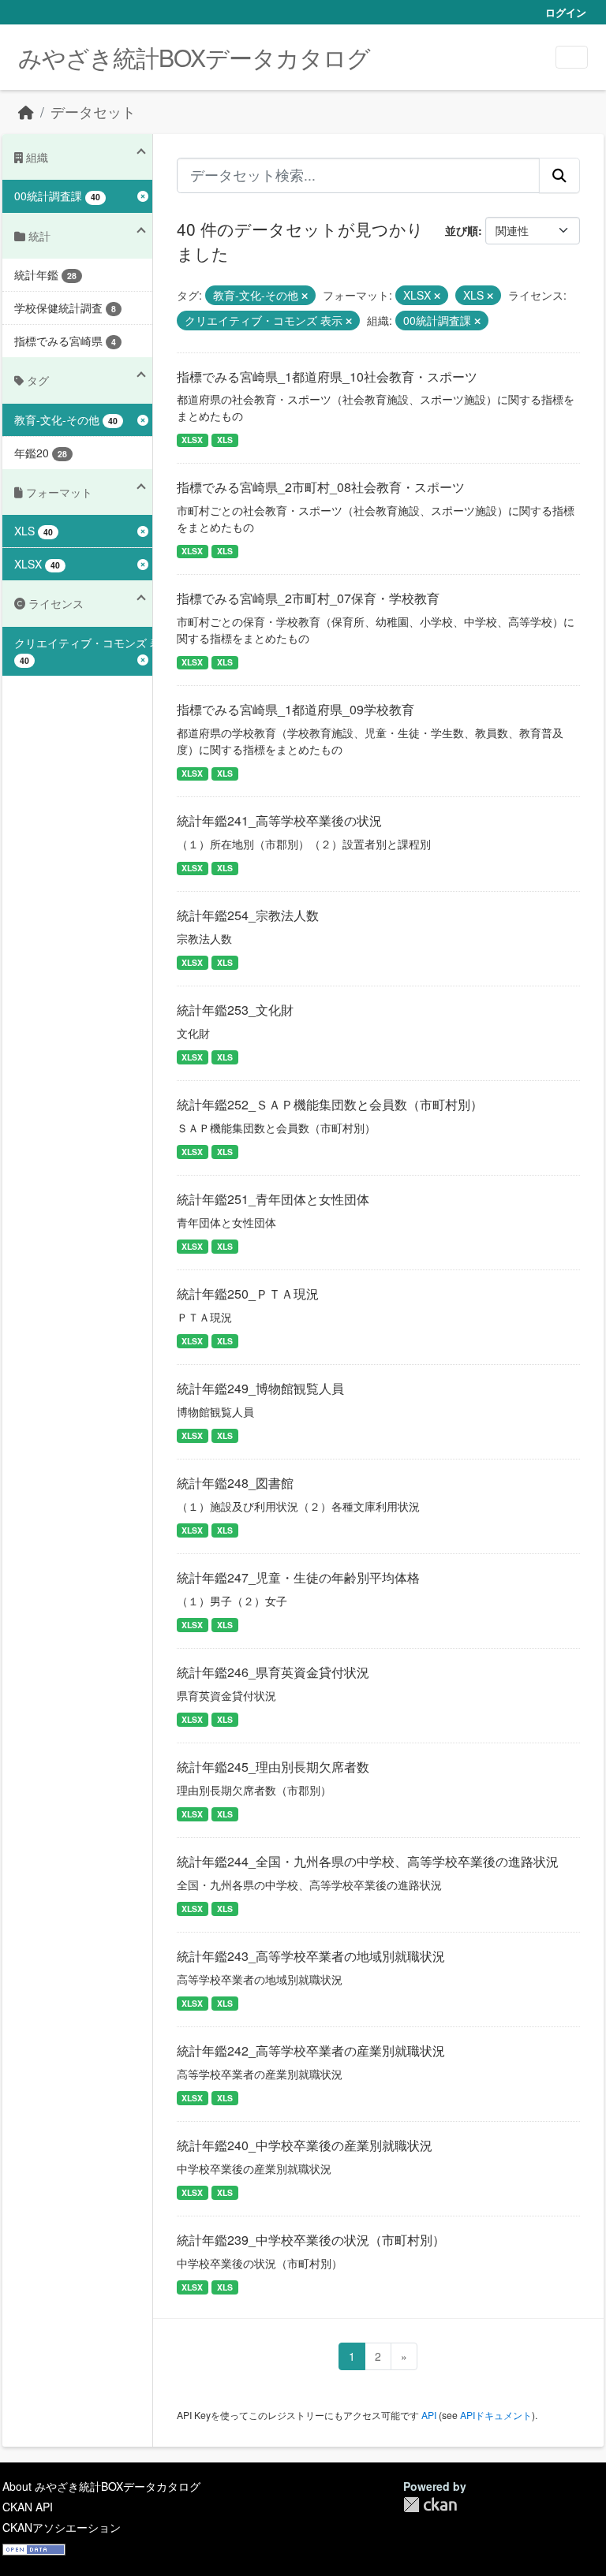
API (429, 2415)
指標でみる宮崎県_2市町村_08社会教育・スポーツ (321, 487)
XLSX (192, 440)
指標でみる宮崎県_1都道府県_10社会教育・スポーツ (327, 377)
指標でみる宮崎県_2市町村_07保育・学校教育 (308, 598)
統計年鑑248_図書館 (235, 1483)
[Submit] (559, 175)
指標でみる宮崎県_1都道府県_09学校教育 (296, 709)
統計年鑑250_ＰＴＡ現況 (248, 1294)
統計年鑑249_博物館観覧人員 (260, 1388)
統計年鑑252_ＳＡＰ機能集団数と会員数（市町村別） (330, 1104)
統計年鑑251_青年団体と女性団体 (273, 1199)
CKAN (430, 2505)
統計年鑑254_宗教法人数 (248, 915)
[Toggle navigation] (572, 57)
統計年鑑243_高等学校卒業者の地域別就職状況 (311, 1956)
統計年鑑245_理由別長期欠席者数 (273, 1767)
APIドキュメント (496, 2415)
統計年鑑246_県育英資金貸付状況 (273, 1672)
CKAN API (28, 2507)
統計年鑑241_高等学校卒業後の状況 (279, 820)
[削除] (305, 296)
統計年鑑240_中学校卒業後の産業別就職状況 (305, 2145)
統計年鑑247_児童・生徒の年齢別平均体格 (298, 1577)
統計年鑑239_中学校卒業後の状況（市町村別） (311, 2240)
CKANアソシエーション (62, 2527)
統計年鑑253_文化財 (235, 1010)
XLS (225, 440)
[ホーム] (26, 112)
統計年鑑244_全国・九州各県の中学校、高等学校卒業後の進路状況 (368, 1861)
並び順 (462, 230)
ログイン (566, 12)
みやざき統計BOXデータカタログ (194, 57)
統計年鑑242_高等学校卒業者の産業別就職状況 (311, 2050)
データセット (93, 112)
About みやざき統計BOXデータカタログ (101, 2486)
